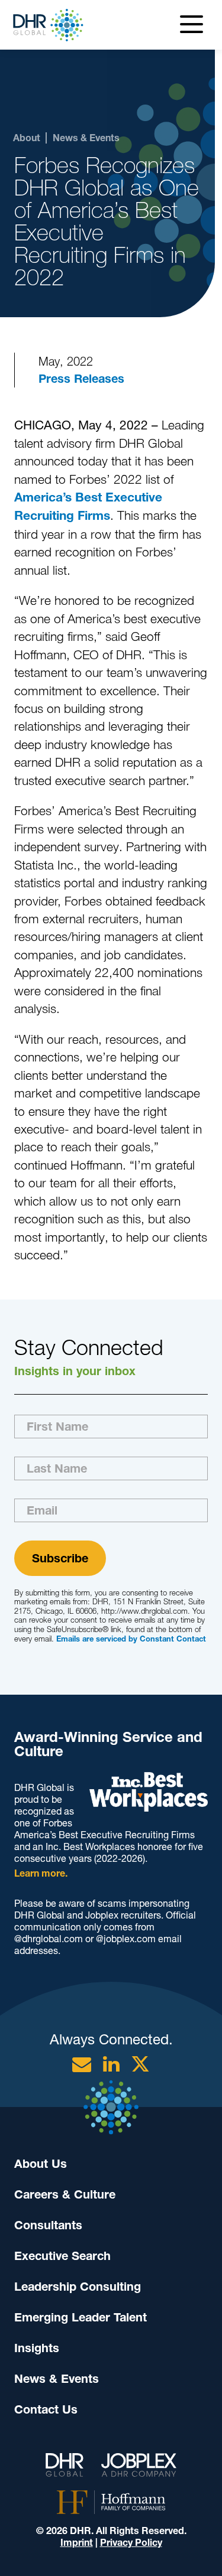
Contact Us (46, 2409)
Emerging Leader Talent (81, 2317)
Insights (37, 2348)
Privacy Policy (131, 2543)
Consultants (48, 2225)
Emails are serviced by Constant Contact (131, 1639)
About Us (41, 2164)
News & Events (57, 2379)
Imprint (77, 2543)
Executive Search (62, 2256)
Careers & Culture (65, 2194)
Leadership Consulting (78, 2287)
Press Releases (81, 379)
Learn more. (41, 1873)
